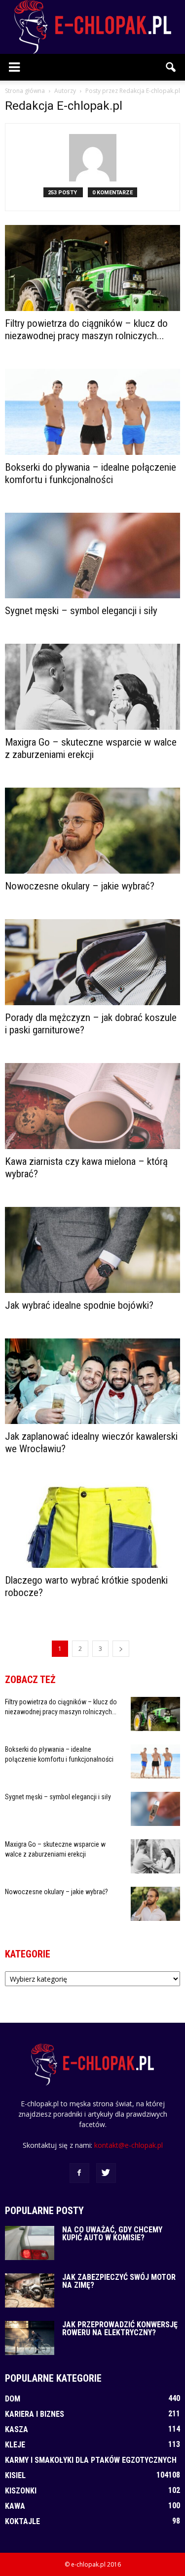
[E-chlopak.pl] (92, 27)
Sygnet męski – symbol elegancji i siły (81, 611)
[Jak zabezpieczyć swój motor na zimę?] (30, 2290)
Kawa (15, 2506)
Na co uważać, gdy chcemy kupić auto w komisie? (112, 2234)
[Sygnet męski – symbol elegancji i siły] (92, 556)
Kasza (17, 2429)
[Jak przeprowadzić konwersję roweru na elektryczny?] (30, 2338)
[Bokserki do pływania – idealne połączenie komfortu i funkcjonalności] (92, 412)
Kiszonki (21, 2491)
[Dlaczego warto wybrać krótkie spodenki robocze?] (92, 1525)
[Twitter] (106, 2173)
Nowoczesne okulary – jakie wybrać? (80, 886)
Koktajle (22, 2521)
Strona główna (25, 91)
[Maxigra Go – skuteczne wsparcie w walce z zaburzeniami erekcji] (92, 687)
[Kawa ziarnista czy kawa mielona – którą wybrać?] (92, 1106)
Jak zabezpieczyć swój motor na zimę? (119, 2281)
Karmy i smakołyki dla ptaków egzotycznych (91, 2460)
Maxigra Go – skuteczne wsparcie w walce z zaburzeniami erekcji (91, 748)
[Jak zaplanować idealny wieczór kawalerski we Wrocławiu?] (92, 1381)
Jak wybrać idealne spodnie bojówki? (79, 1305)
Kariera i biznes (35, 2414)
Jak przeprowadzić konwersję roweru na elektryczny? (120, 2329)
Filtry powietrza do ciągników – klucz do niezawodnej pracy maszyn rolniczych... (86, 330)
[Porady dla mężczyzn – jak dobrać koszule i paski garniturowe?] (92, 962)
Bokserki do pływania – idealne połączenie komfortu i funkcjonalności (91, 473)
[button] (171, 67)
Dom (13, 2399)
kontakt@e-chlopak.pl (129, 2145)
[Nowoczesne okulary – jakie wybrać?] (92, 831)
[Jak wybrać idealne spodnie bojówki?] (92, 1250)
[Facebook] (79, 2173)
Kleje (15, 2445)
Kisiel (15, 2475)
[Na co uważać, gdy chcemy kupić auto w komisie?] (30, 2243)
